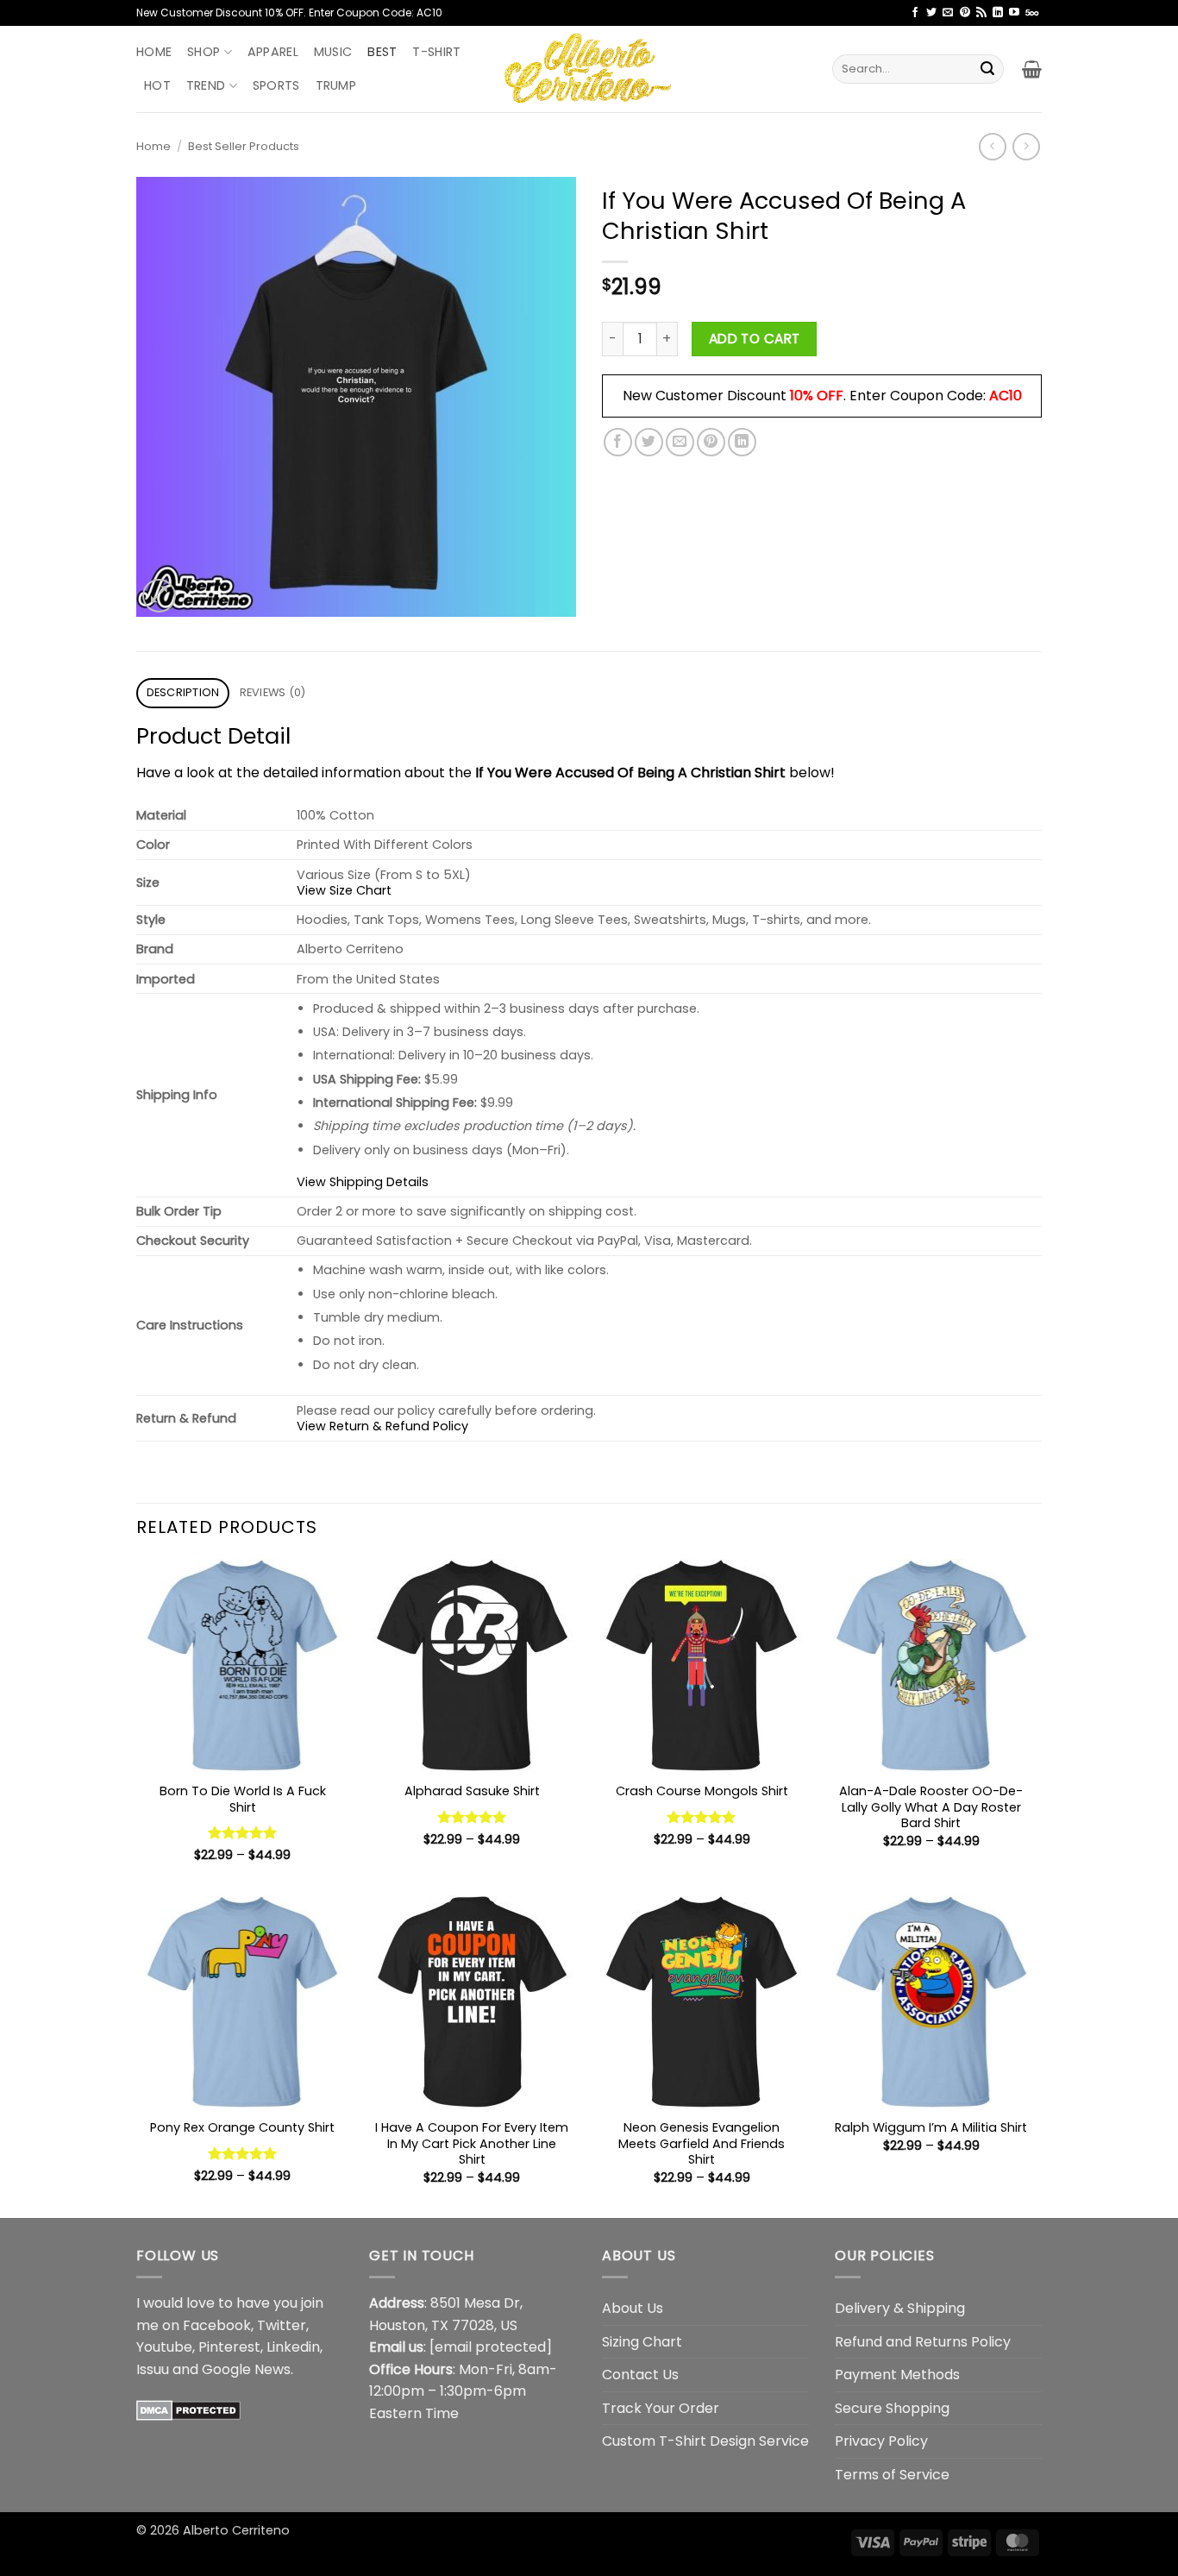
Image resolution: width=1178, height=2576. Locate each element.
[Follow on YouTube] (1014, 13)
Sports (276, 85)
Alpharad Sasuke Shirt (472, 1791)
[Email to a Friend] (680, 442)
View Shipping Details (363, 1182)
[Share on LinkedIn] (742, 442)
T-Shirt (436, 52)
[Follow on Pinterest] (965, 13)
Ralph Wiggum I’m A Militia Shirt (931, 2128)
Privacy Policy (881, 2441)
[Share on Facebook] (618, 442)
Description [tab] (183, 692)
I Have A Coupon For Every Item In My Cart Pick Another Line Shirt (472, 2144)
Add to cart (755, 339)
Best (382, 52)
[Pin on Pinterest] (711, 442)
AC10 (1006, 396)
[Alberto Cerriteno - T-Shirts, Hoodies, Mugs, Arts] (589, 69)
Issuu (153, 2369)
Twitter (282, 2325)
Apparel (273, 52)
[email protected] (491, 2347)
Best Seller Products (244, 146)
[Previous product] (1026, 146)
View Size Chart (344, 890)
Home (154, 52)
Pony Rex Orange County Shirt (242, 2128)
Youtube (164, 2347)
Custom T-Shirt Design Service (705, 2441)
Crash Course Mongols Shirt (702, 1791)
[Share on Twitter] (649, 442)
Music (333, 52)
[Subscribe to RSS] (981, 13)
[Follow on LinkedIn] (998, 13)
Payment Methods (897, 2375)
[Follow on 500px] (1032, 13)
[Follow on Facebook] (915, 13)
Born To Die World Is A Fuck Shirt (243, 1799)
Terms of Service (892, 2475)
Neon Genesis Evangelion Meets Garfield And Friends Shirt (702, 2144)
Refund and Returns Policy (923, 2342)
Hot (157, 85)
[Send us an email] (948, 13)
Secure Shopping (892, 2408)
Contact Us (640, 2375)
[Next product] (992, 146)
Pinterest (229, 2347)
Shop (204, 52)
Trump (336, 85)
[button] (1032, 69)
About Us (633, 2308)
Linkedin (293, 2347)
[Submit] (987, 69)
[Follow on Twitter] (931, 13)
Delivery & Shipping (900, 2308)
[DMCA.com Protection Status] (188, 2409)
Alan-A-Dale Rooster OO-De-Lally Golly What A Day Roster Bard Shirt (931, 1807)
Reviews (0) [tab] (273, 692)
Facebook (217, 2325)
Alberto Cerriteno (236, 2530)
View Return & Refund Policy (382, 1426)
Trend (206, 85)
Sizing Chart (642, 2342)
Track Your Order (661, 2408)
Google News (246, 2369)
